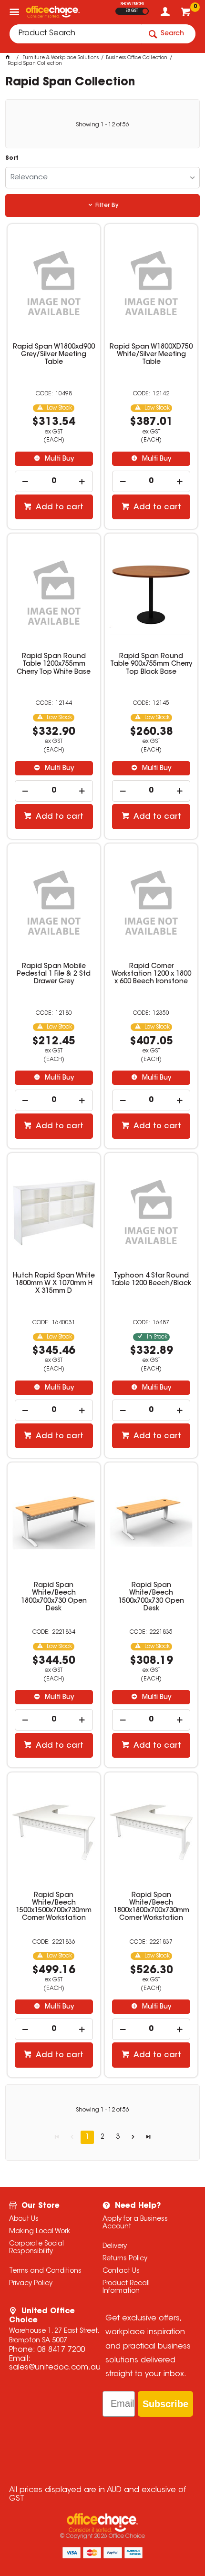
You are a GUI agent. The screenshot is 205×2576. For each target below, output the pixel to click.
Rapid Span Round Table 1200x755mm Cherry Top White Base (54, 664)
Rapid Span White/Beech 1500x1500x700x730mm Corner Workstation (54, 1907)
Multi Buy (58, 459)
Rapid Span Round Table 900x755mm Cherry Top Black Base (151, 664)
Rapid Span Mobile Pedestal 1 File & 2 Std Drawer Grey (54, 974)
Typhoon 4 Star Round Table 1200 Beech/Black (151, 1280)
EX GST (132, 11)
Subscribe (165, 2404)
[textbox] (75, 34)
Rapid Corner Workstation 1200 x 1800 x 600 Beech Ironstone (151, 974)
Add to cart (59, 507)
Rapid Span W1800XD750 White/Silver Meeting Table (151, 355)
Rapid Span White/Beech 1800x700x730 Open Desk (54, 1597)
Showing (102, 125)
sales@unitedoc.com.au (55, 2368)
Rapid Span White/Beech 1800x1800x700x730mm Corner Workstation (151, 1907)
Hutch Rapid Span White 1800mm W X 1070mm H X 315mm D (54, 1284)
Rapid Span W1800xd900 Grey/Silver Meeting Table (54, 355)
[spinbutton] (54, 481)
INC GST (145, 11)
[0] (187, 14)
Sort (12, 158)
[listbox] (103, 178)
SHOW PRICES (132, 4)
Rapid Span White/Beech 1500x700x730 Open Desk (151, 1597)
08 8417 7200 (61, 2350)
